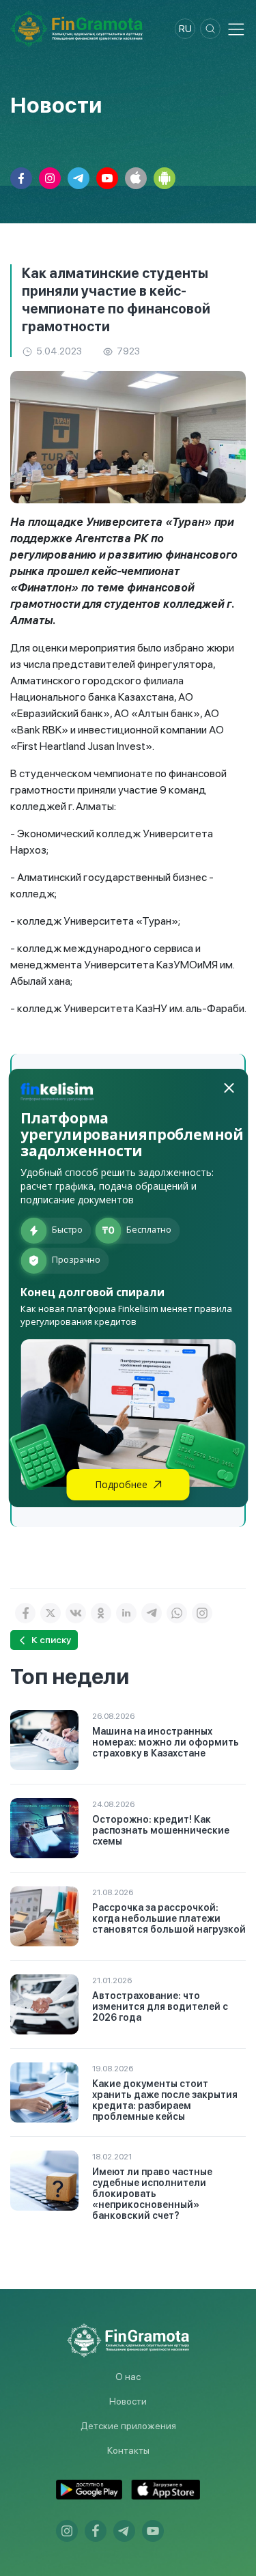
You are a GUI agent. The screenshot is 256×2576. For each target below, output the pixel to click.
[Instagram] (202, 1613)
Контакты (128, 2450)
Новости (128, 2401)
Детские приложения (128, 2426)
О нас (128, 2377)
